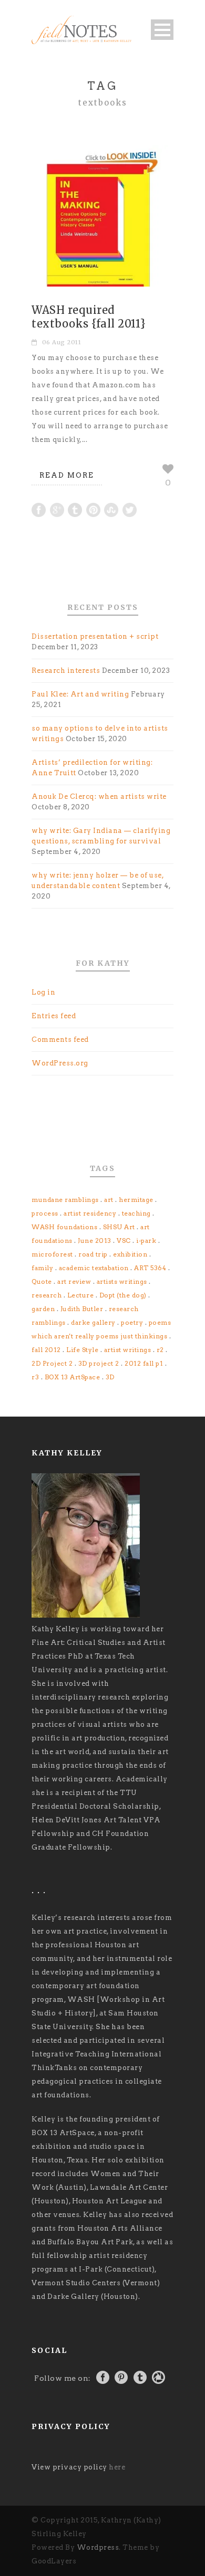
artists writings (122, 1281)
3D (110, 1377)
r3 (35, 1377)
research (47, 1295)
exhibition (130, 1254)
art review (74, 1281)
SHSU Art (119, 1227)
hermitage (136, 1200)
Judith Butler (82, 1309)
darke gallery (93, 1322)
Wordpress (98, 2547)
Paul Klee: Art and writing (80, 694)
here (117, 2467)
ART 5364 (150, 1268)
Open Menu (162, 30)
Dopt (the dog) (123, 1295)
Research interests (66, 671)
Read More (67, 475)
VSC (124, 1241)
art (109, 1200)
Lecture (81, 1295)
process (45, 1213)
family (42, 1268)
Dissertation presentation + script (95, 636)
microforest (52, 1254)
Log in (43, 992)
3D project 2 (99, 1363)
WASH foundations (64, 1227)
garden (43, 1309)
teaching (136, 1213)
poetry (132, 1322)
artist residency (90, 1213)
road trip (93, 1254)
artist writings (128, 1350)
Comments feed (60, 1039)
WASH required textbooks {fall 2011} (89, 317)
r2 (160, 1350)
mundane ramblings (65, 1200)
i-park (146, 1241)
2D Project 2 (52, 1363)
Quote (42, 1281)
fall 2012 (46, 1350)
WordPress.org (60, 1063)
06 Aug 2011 (62, 342)
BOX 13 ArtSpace (73, 1377)
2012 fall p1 (144, 1363)
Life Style (82, 1350)
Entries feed (54, 1016)
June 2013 (95, 1241)
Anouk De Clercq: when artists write (99, 796)
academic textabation (94, 1268)
